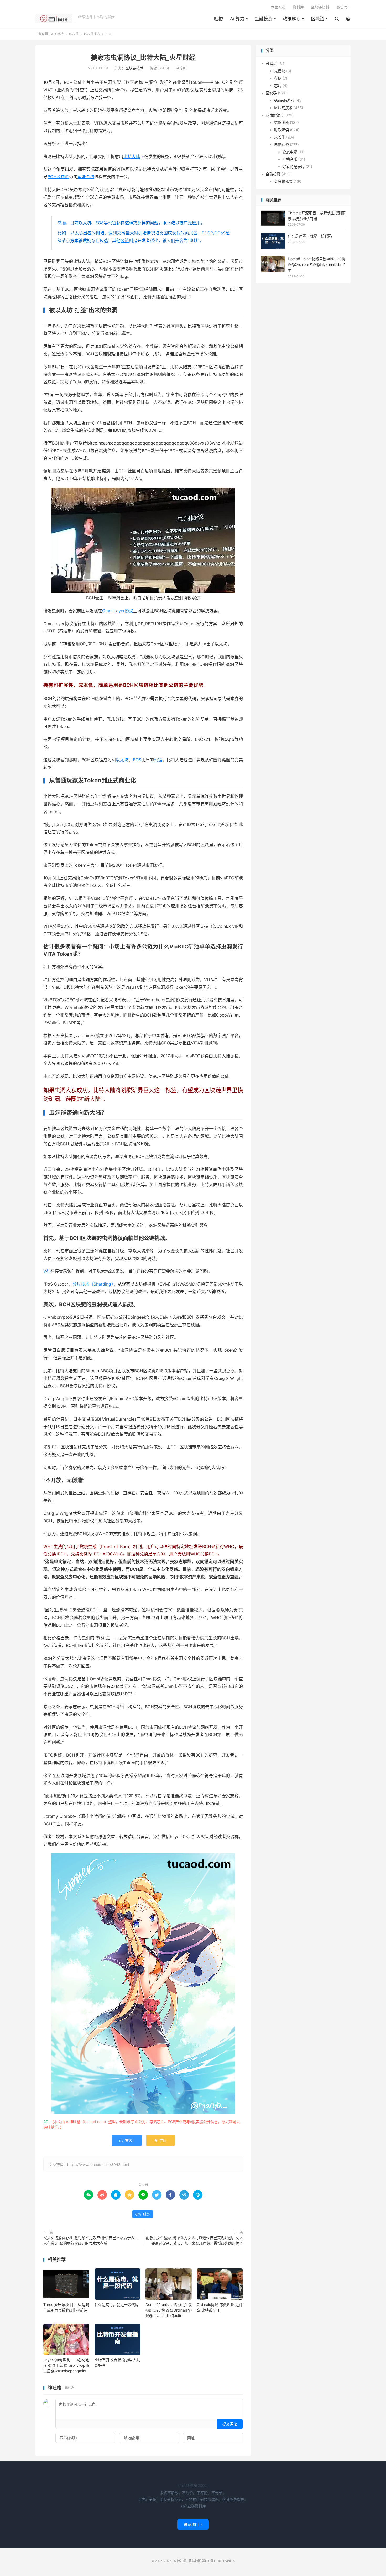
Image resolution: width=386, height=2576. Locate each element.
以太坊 (122, 760)
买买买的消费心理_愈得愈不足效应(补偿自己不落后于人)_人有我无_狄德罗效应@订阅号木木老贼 (90, 2240)
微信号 (342, 7)
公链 (125, 241)
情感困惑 (281, 122)
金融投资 (264, 19)
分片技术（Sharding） (93, 1284)
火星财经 (143, 2214)
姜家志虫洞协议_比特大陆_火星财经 (143, 58)
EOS (137, 760)
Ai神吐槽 (54, 19)
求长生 (280, 137)
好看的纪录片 (294, 166)
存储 (278, 78)
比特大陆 (132, 156)
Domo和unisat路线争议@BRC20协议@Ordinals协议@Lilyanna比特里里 (168, 2310)
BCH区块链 (58, 177)
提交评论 (230, 2424)
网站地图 (195, 2561)
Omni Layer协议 (118, 611)
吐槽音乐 (290, 159)
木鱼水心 (278, 7)
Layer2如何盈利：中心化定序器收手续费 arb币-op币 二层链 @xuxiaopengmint (66, 2365)
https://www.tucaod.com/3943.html (98, 2164)
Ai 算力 (237, 19)
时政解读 (281, 129)
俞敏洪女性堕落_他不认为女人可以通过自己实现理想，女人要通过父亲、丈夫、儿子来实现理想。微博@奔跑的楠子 (194, 2240)
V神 (47, 1271)
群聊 (160, 2140)
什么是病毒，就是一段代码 (117, 2305)
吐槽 (218, 19)
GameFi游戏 (284, 100)
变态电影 (290, 152)
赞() (127, 2140)
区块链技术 (92, 34)
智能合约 (86, 177)
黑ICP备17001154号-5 (218, 2561)
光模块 (280, 71)
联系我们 (193, 2524)
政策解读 (292, 19)
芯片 (278, 85)
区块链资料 (320, 7)
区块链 (318, 19)
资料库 (298, 7)
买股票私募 (283, 181)
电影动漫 (281, 144)
